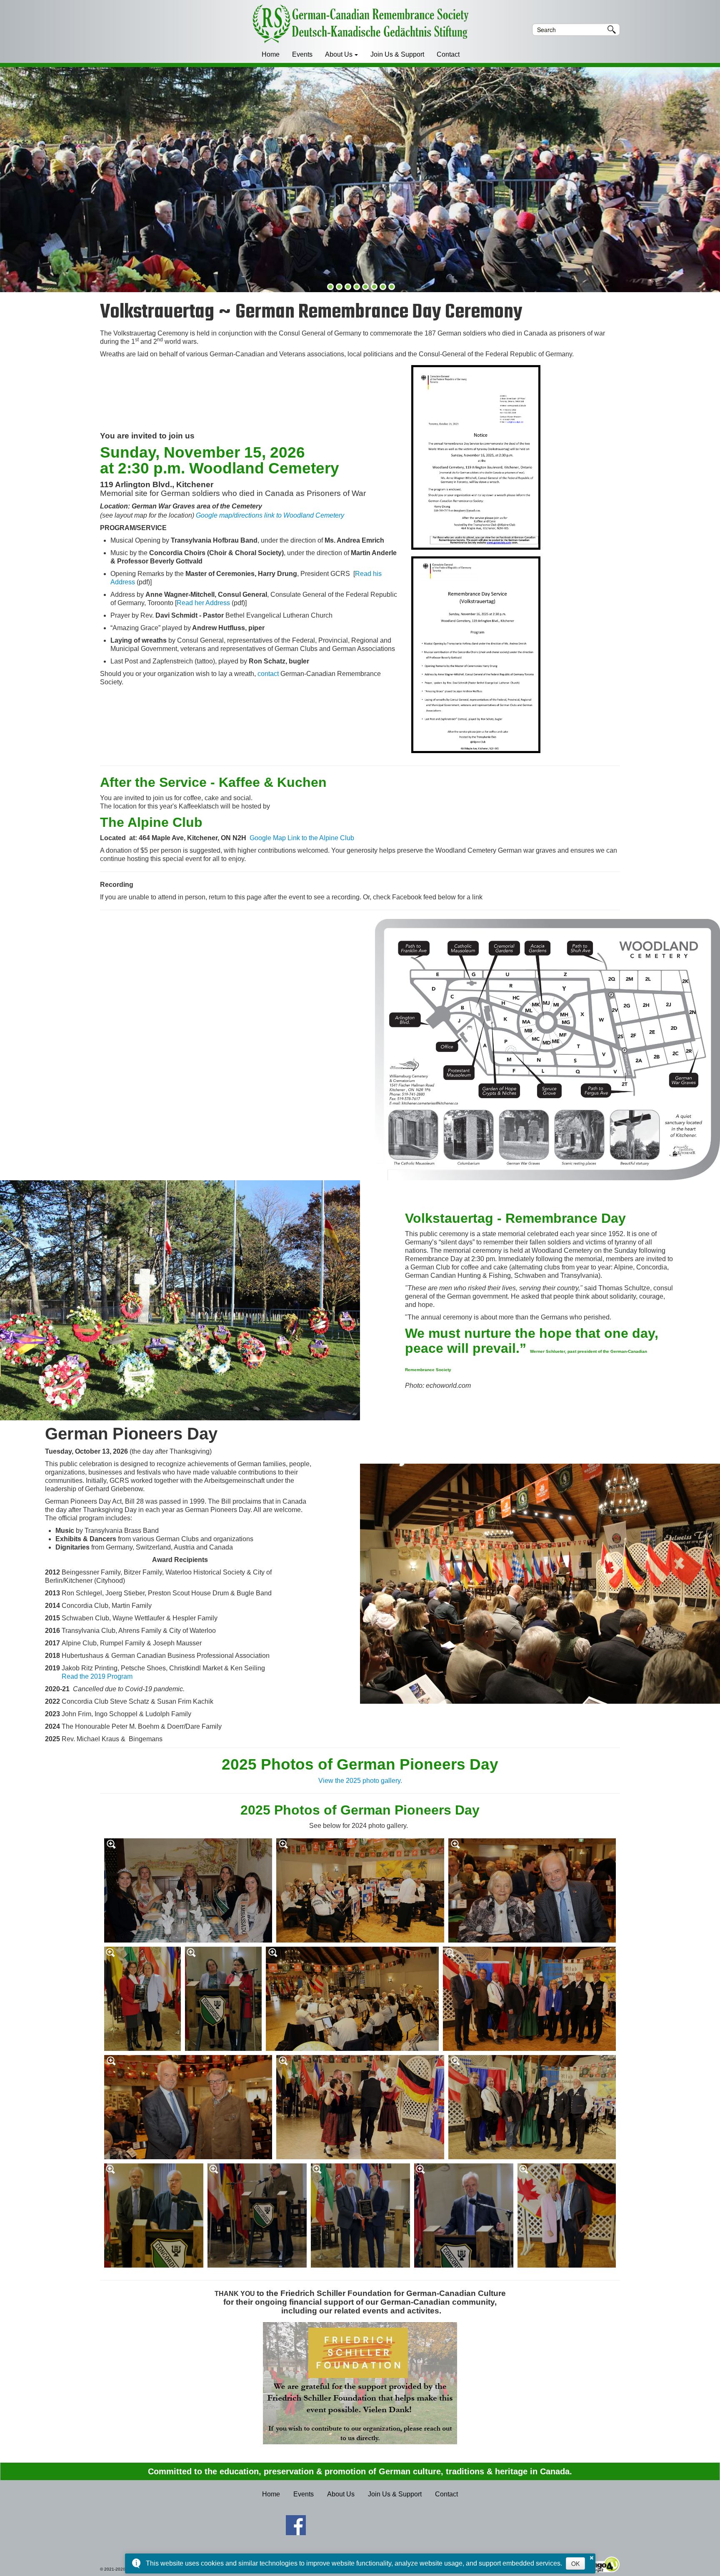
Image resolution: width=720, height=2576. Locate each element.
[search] (570, 30)
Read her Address (203, 603)
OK (575, 2563)
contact (268, 674)
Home (271, 54)
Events (302, 54)
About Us (339, 54)
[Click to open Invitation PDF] (476, 458)
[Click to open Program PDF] (476, 655)
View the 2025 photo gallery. (360, 1781)
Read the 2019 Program (97, 1676)
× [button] (592, 2556)
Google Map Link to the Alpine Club (302, 838)
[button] (330, 287)
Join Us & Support (397, 54)
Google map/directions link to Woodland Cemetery (270, 515)
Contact (448, 54)
